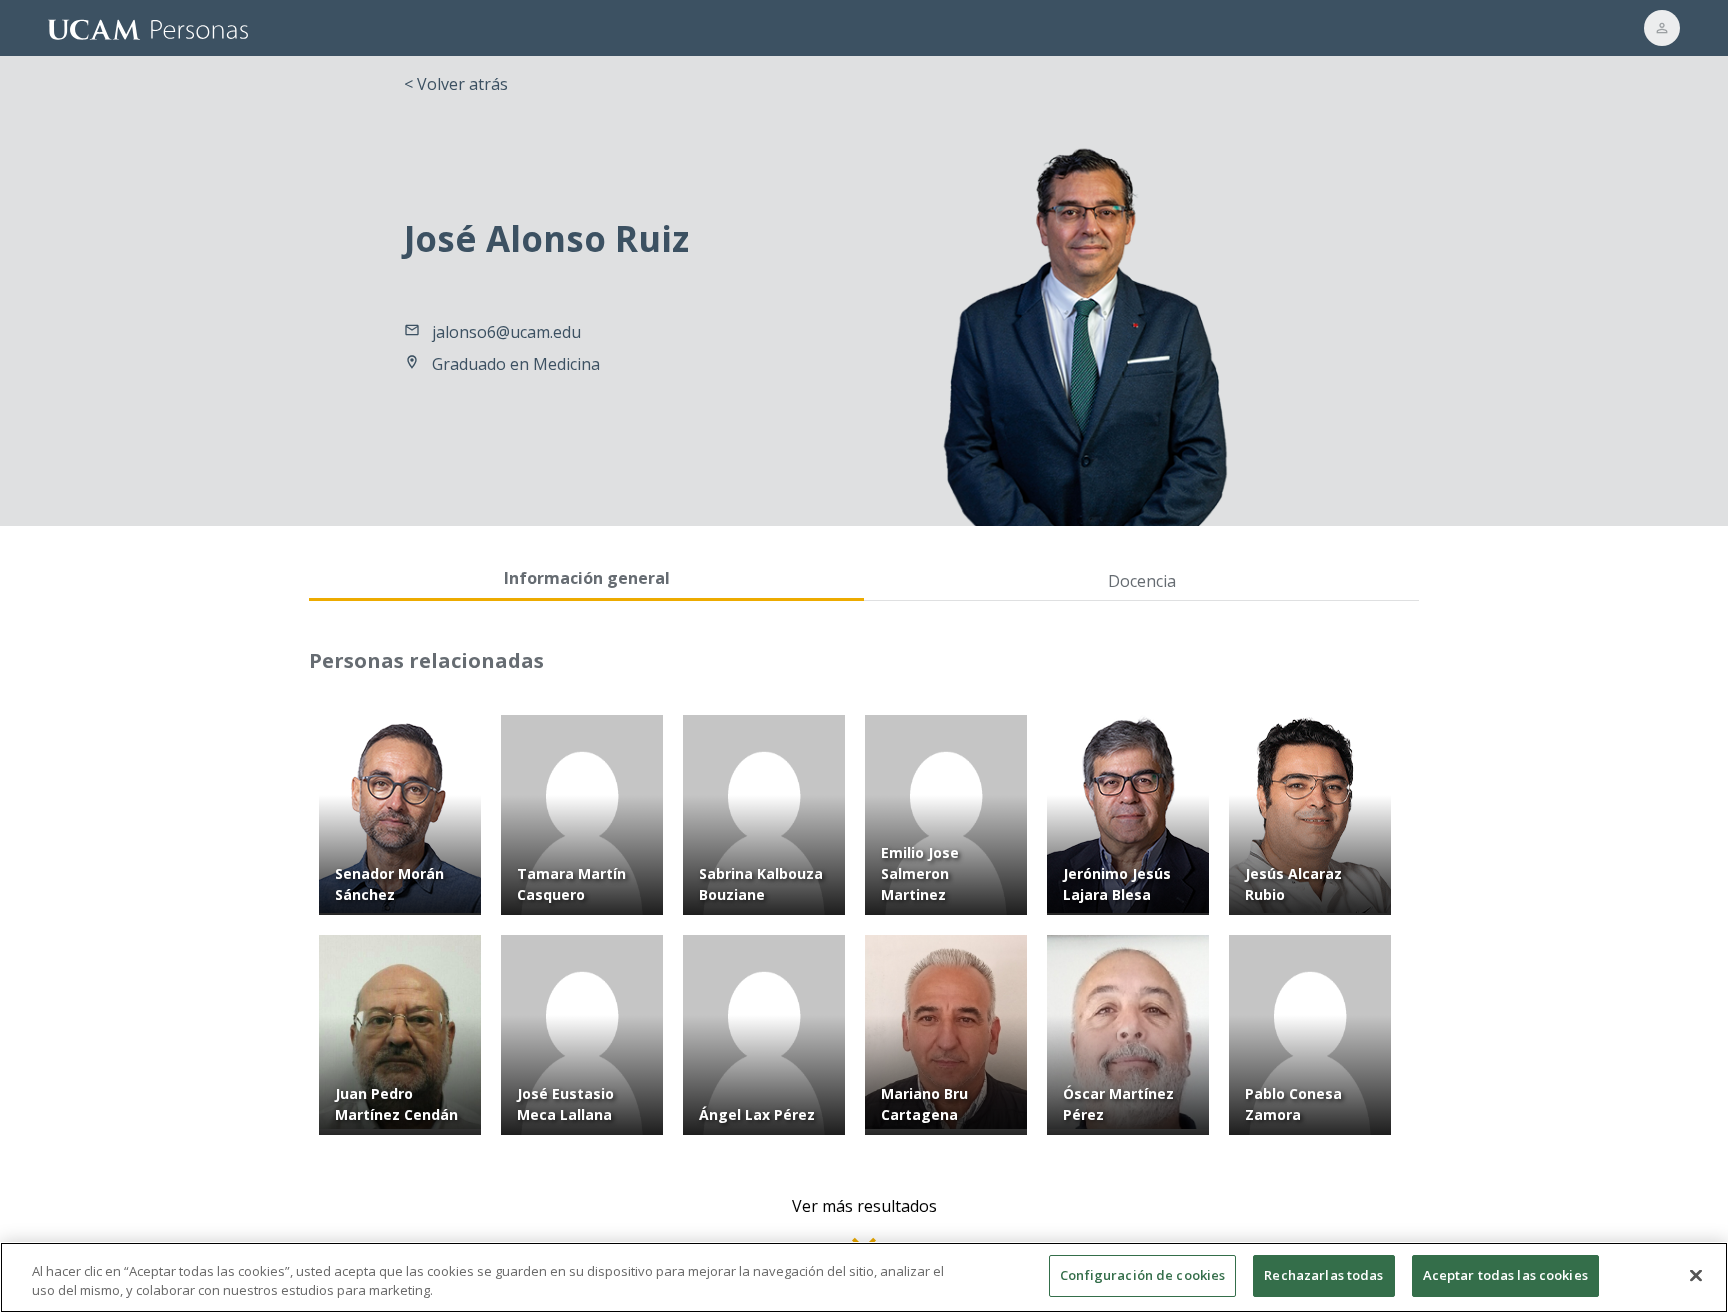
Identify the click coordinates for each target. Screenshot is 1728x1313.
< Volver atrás (456, 84)
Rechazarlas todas (1323, 1275)
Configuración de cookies (1142, 1275)
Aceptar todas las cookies (1505, 1275)
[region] (864, 1277)
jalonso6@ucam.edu (506, 332)
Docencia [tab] (1142, 581)
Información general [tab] (587, 578)
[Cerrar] (1696, 1275)
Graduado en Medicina (516, 364)
